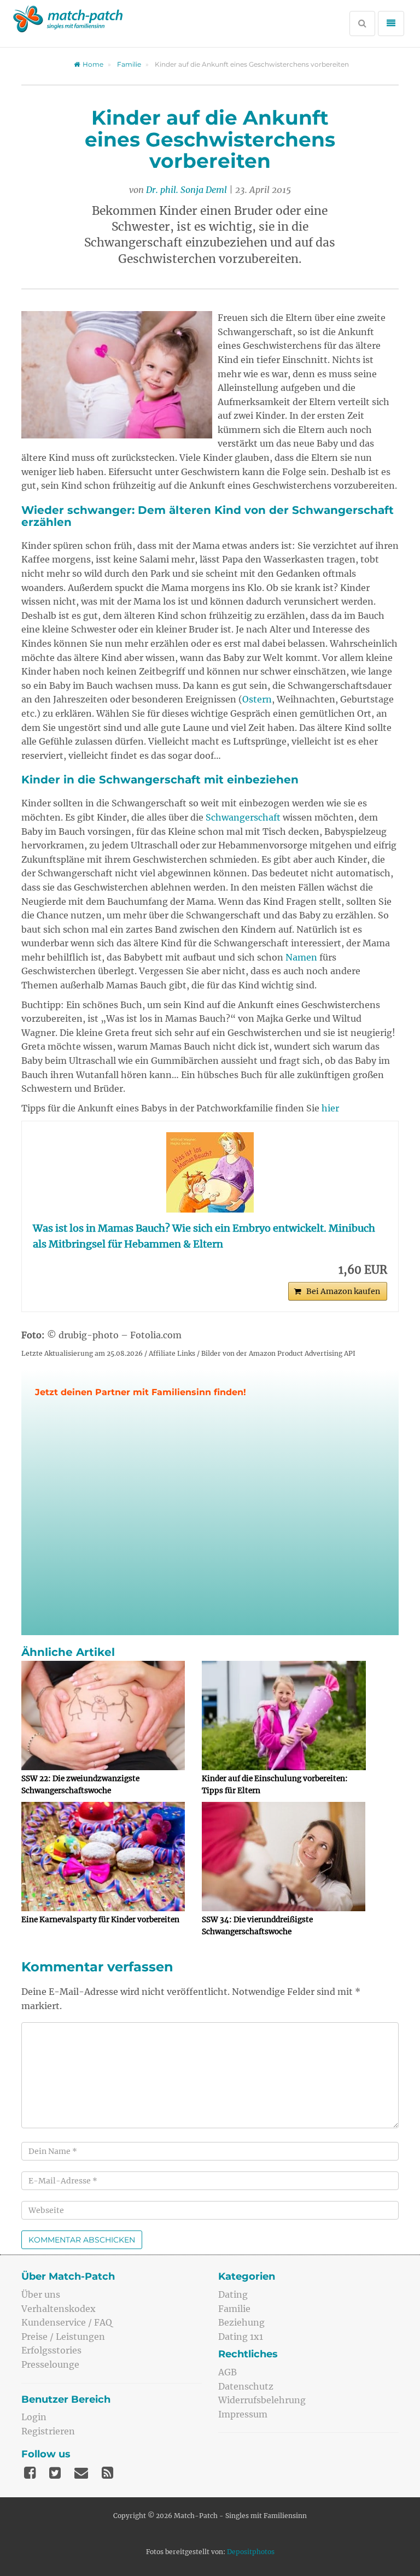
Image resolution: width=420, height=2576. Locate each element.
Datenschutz (246, 2386)
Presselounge (50, 2364)
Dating (233, 2294)
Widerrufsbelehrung (262, 2400)
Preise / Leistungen (63, 2337)
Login (34, 2417)
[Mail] (81, 2473)
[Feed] (107, 2473)
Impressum (243, 2414)
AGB (227, 2372)
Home (93, 64)
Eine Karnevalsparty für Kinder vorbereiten (100, 1920)
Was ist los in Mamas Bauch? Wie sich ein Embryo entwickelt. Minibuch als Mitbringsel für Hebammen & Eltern (204, 1236)
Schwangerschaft (243, 817)
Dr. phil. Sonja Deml (186, 190)
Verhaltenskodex (59, 2309)
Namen (301, 957)
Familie (129, 64)
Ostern (257, 699)
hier (330, 1108)
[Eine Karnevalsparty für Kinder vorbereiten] (103, 1857)
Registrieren (48, 2431)
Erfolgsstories (51, 2350)
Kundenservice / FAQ (67, 2322)
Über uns (41, 2294)
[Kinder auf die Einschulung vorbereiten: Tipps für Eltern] (284, 1716)
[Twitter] (55, 2473)
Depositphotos (251, 2552)
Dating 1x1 (241, 2337)
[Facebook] (30, 2473)
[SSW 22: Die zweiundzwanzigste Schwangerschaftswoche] (103, 1716)
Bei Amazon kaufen (343, 1291)
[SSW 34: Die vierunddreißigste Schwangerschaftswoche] (284, 1857)
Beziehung (241, 2322)
